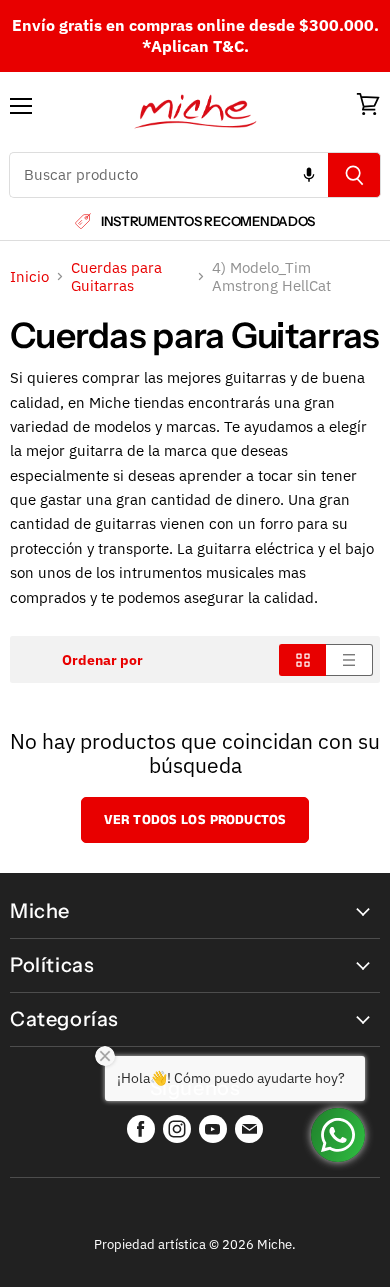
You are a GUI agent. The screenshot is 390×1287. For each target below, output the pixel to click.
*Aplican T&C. (195, 46)
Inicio (29, 276)
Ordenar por (102, 660)
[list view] (349, 660)
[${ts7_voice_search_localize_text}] (309, 175)
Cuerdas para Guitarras (116, 276)
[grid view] (302, 660)
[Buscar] (354, 175)
